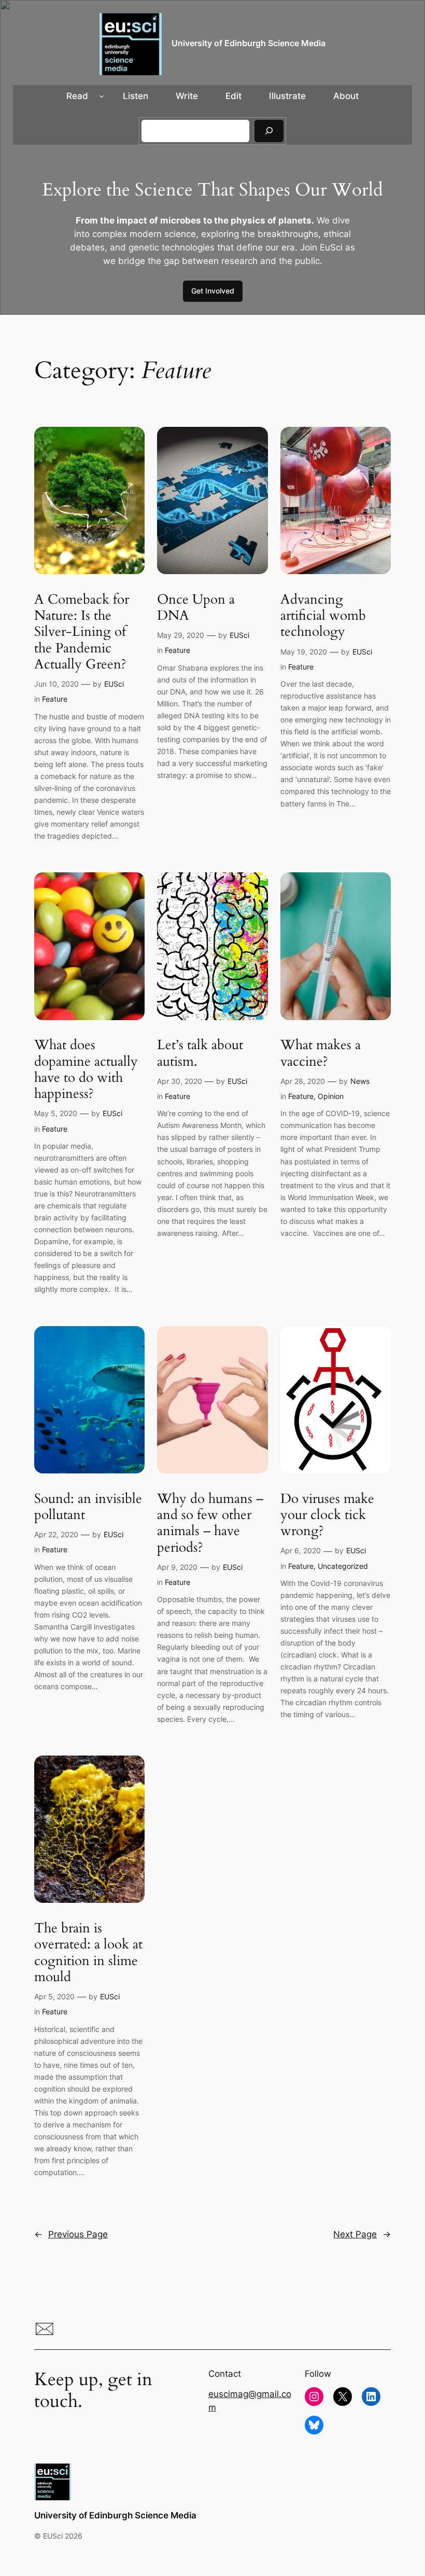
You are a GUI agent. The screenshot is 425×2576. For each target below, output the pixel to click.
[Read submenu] (102, 96)
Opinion (331, 1096)
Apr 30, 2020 (180, 1081)
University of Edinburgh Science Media (249, 43)
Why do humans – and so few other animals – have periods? (210, 1523)
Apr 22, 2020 (56, 1534)
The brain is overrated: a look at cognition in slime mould (88, 1952)
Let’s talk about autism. (200, 1053)
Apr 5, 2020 (54, 1996)
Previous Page (71, 2234)
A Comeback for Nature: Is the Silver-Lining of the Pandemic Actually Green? (82, 632)
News (360, 1081)
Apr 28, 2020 (303, 1081)
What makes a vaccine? (321, 1053)
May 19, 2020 (304, 652)
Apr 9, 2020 (177, 1567)
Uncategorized (343, 1566)
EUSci (114, 684)
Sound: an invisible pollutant (88, 1507)
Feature (55, 699)
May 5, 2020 (56, 1113)
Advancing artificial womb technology (323, 616)
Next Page (362, 2234)
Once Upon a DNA (196, 608)
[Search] (269, 131)
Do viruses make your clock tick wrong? (327, 1515)
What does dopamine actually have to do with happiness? (86, 1069)
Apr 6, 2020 (301, 1550)
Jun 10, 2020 (56, 684)
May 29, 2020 (181, 635)
